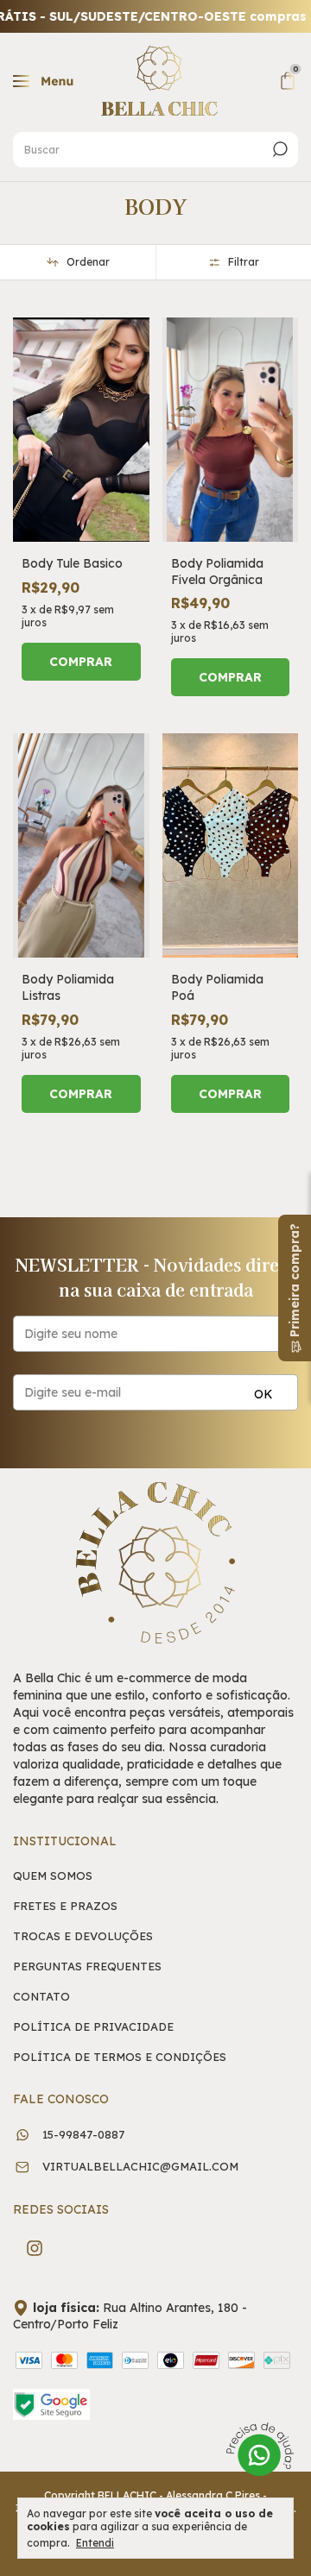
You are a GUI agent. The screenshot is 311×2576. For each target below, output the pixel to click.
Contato (41, 1997)
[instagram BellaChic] (35, 2248)
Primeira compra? (295, 1282)
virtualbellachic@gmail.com (140, 2166)
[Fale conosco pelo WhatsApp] (260, 2451)
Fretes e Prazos (65, 1906)
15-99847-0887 (82, 2134)
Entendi (95, 2543)
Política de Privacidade (93, 2027)
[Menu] (47, 85)
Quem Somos (53, 1876)
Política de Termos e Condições (120, 2057)
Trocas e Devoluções (83, 1936)
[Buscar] (279, 149)
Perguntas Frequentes (87, 1967)
